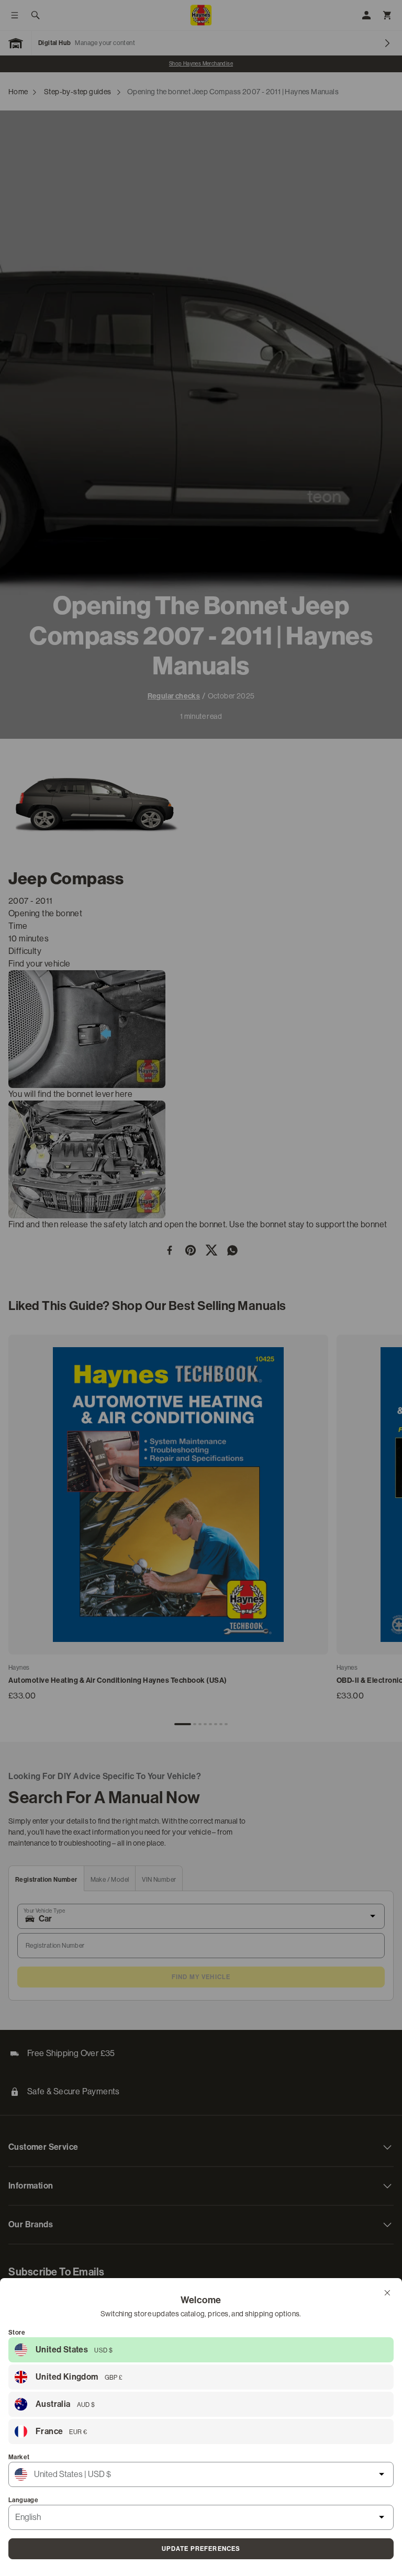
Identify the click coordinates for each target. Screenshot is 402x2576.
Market (19, 2457)
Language (23, 2500)
